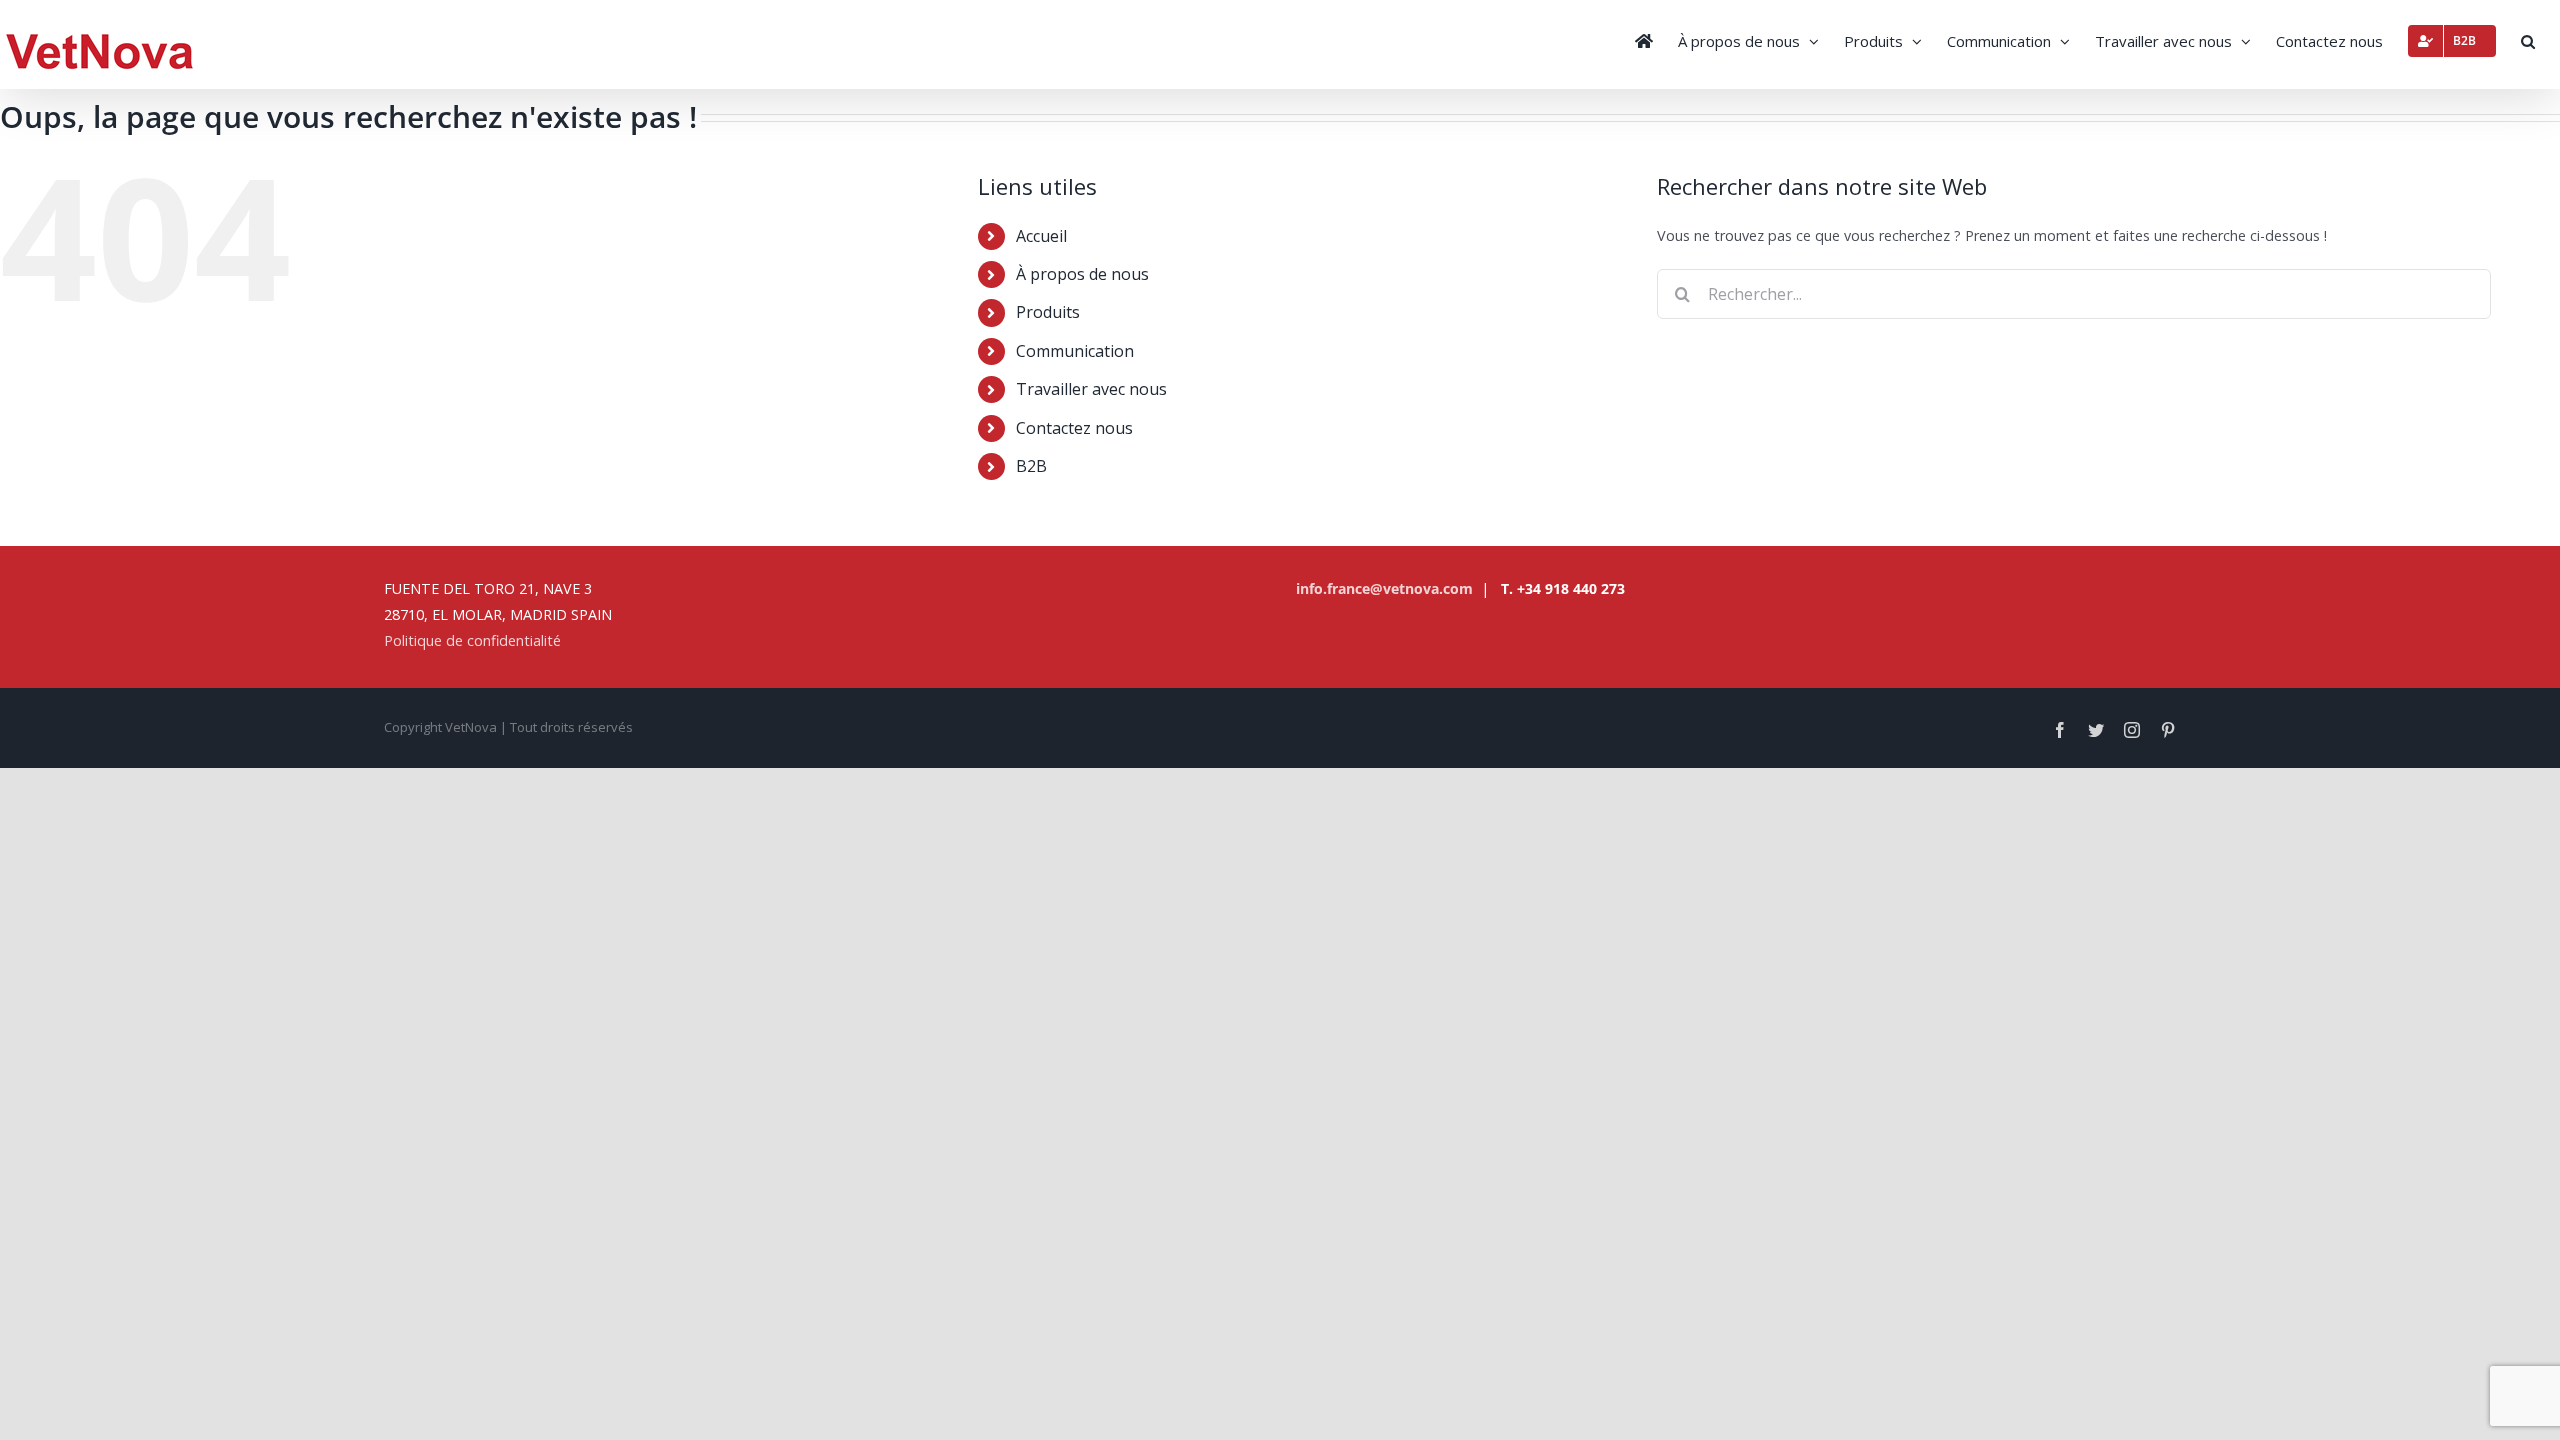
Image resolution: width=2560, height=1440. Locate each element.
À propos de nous (1082, 274)
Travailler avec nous (1091, 389)
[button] (2528, 38)
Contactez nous (1074, 428)
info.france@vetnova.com (1384, 588)
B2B (1031, 466)
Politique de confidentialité (472, 640)
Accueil (1041, 236)
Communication (1075, 351)
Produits (1048, 312)
